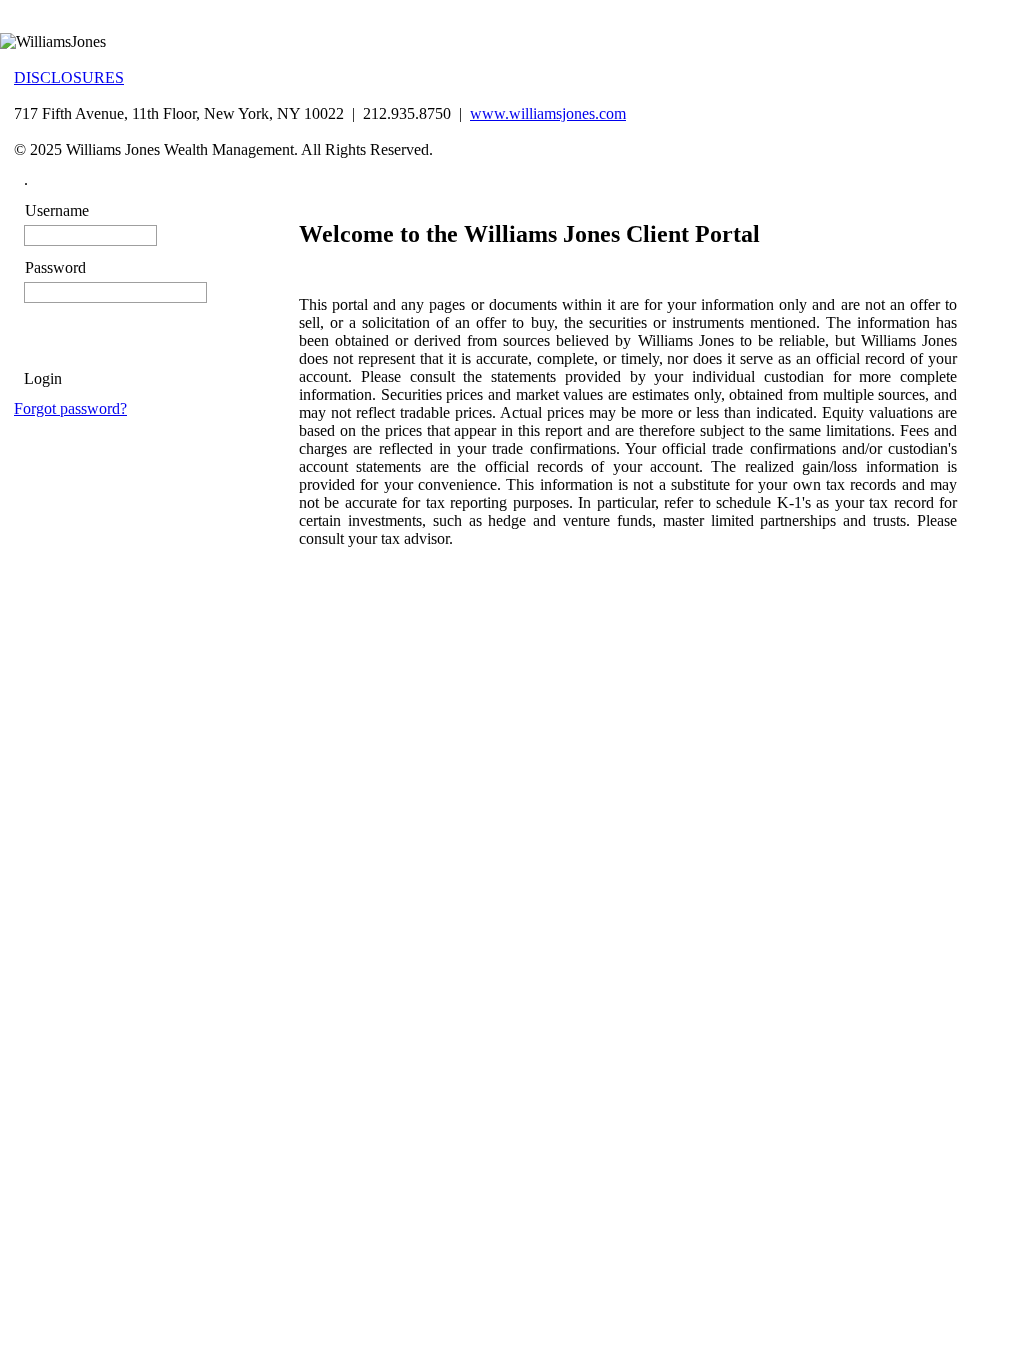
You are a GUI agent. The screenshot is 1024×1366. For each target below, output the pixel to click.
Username (57, 210)
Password (55, 267)
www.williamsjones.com (548, 113)
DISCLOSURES (69, 77)
